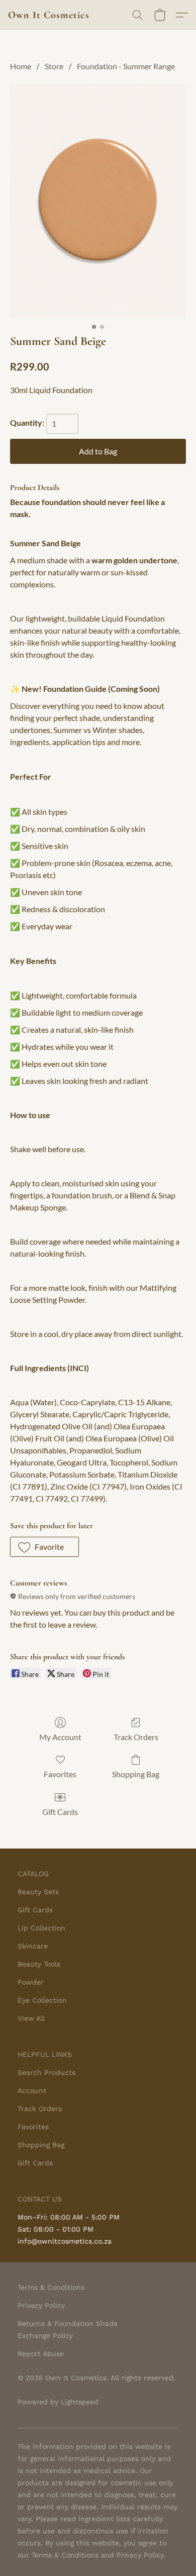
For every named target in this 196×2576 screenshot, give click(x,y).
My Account (60, 1737)
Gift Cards (60, 1812)
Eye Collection (42, 2000)
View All (31, 2018)
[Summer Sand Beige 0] (98, 201)
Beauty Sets (38, 1892)
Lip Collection (41, 1928)
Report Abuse (41, 2354)
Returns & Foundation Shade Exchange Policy (68, 2329)
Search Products (46, 2072)
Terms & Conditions (51, 2287)
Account (32, 2091)
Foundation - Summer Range (126, 66)
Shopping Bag (136, 1774)
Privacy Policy (41, 2305)
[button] (49, 15)
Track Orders (136, 1737)
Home (21, 66)
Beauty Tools (39, 1964)
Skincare (33, 1946)
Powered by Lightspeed (58, 2402)
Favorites (60, 1774)
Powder (31, 1982)
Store (54, 66)
